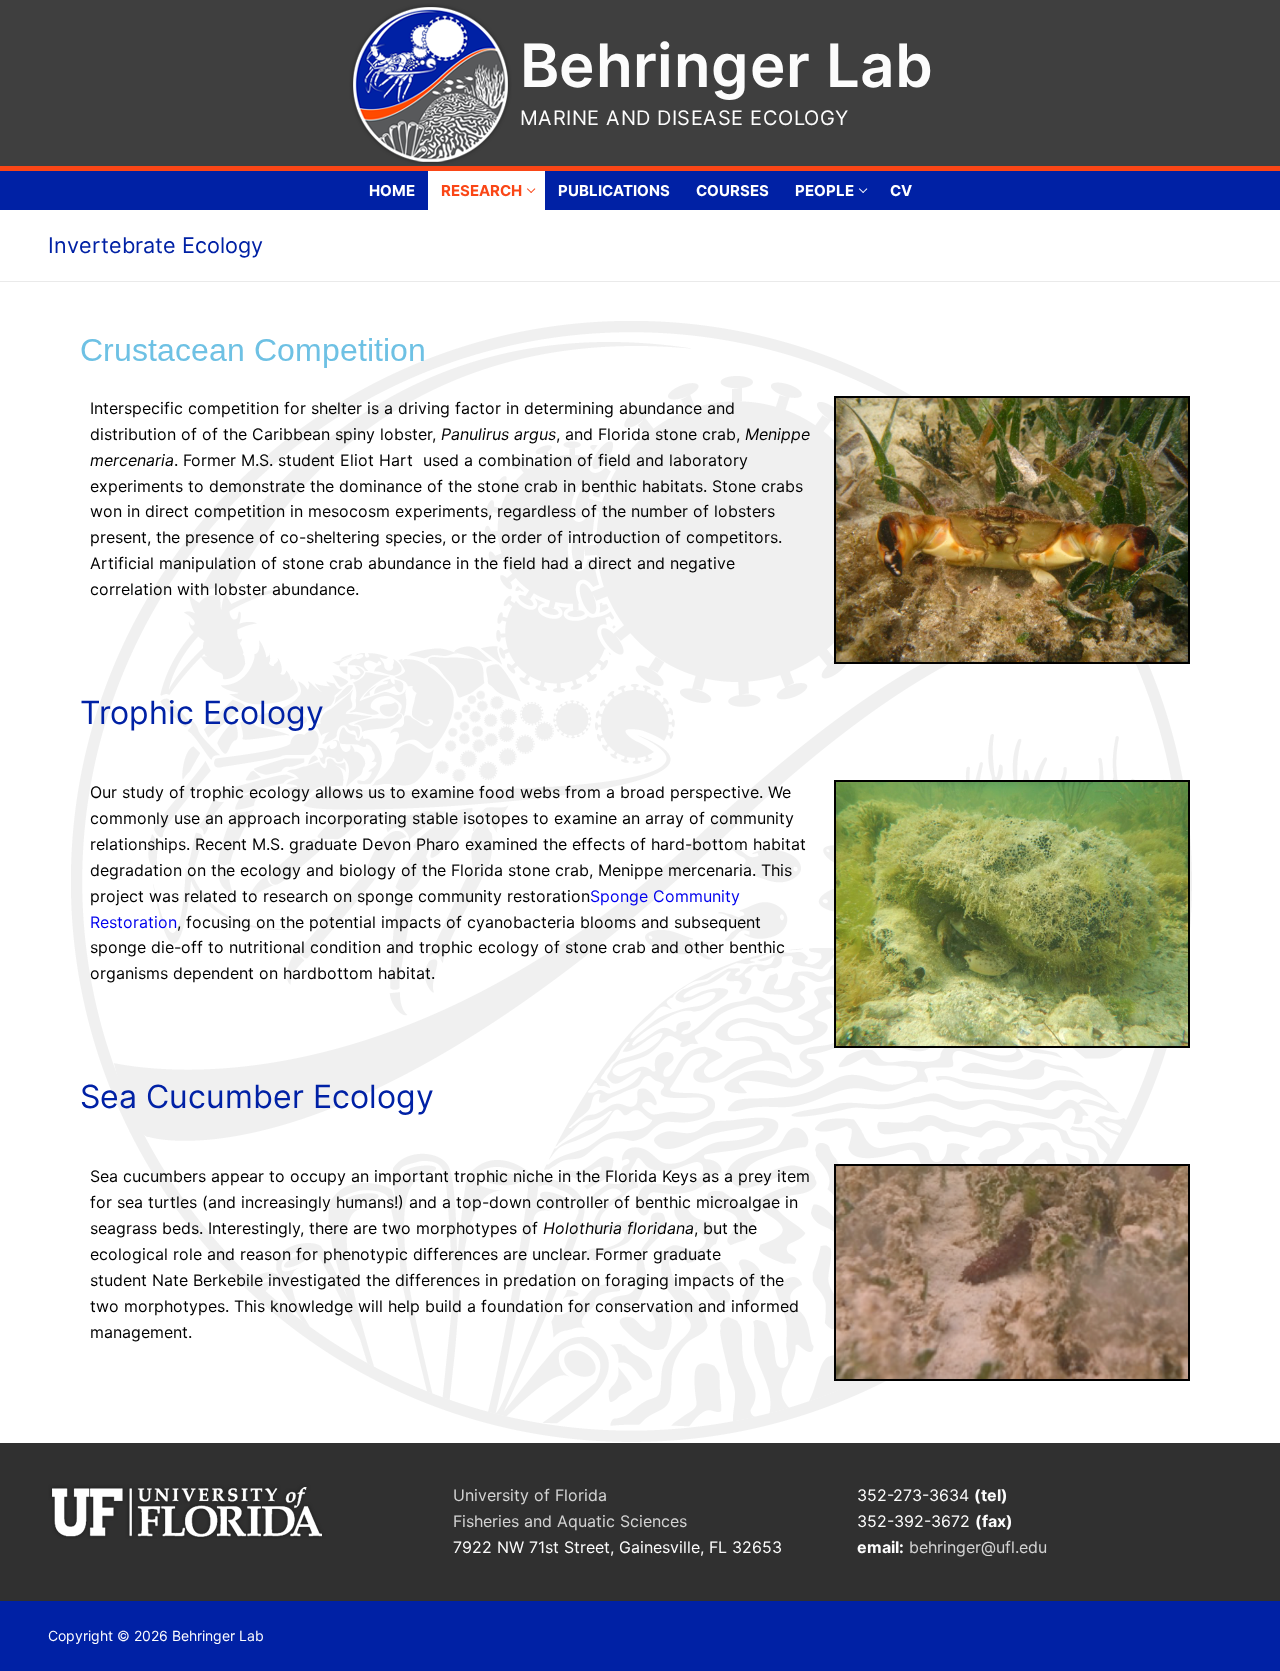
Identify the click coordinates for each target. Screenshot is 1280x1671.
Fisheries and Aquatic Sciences (570, 1521)
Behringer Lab (726, 65)
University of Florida (530, 1495)
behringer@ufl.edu (980, 1547)
